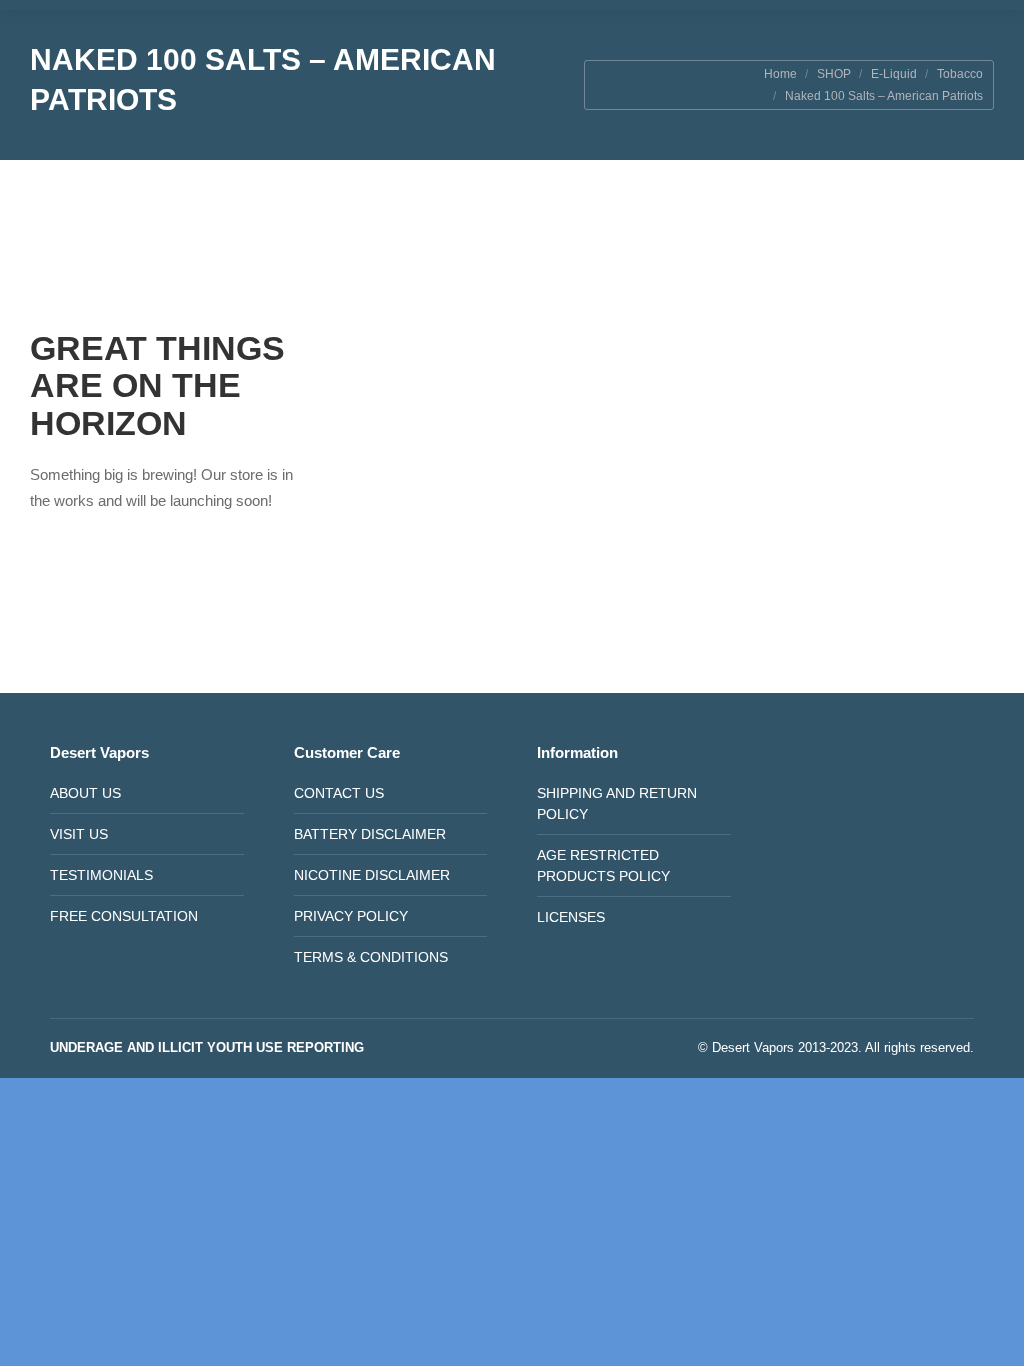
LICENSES (571, 917)
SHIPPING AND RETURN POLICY (617, 803)
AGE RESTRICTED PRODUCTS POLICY (603, 865)
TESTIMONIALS (101, 875)
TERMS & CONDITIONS (371, 957)
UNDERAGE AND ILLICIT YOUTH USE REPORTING (207, 1047)
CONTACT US (339, 793)
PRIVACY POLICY (351, 916)
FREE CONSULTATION (124, 916)
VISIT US (79, 834)
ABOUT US (85, 793)
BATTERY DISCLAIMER (370, 834)
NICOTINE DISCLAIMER (372, 875)
